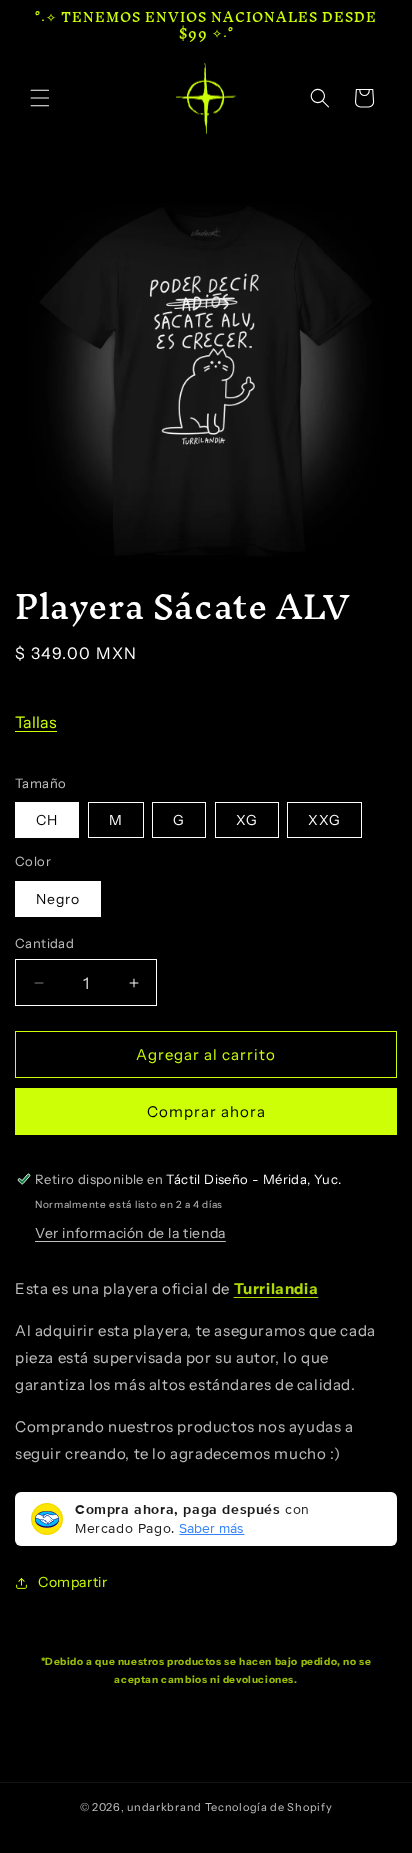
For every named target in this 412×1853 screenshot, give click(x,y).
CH (47, 820)
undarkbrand (164, 1807)
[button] (40, 98)
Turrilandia (276, 1288)
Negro (58, 899)
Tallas (36, 722)
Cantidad (44, 943)
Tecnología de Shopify (269, 1807)
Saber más (211, 1528)
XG (247, 820)
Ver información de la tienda (130, 1233)
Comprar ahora (206, 1111)
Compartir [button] (72, 1582)
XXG (324, 820)
